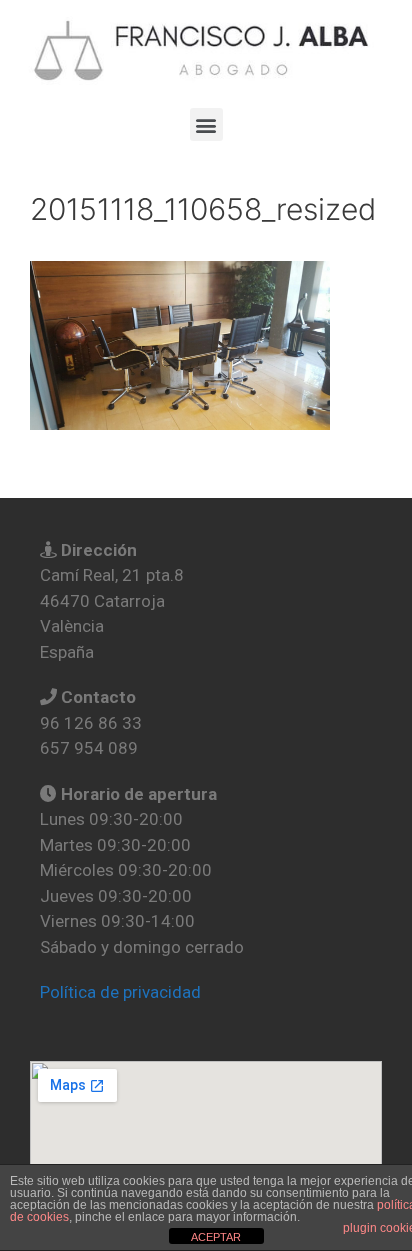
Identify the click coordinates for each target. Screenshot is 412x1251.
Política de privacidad (120, 992)
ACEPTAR (216, 1237)
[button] (206, 124)
